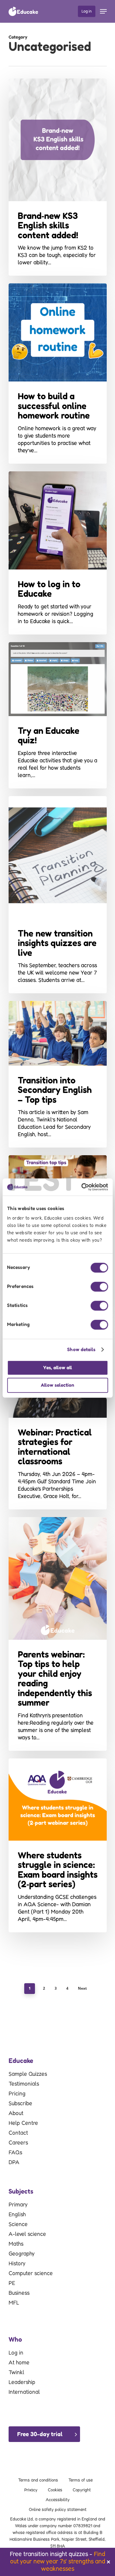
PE (12, 2283)
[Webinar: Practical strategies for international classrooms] (58, 1414)
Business (19, 2293)
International (24, 2392)
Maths (16, 2244)
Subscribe (20, 2104)
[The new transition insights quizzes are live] (58, 895)
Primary (18, 2205)
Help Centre (23, 2123)
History (17, 2264)
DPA (14, 2163)
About (16, 2114)
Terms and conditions (38, 2480)
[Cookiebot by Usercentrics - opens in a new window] (82, 1187)
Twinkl (16, 2373)
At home (19, 2363)
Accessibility (58, 2500)
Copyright (82, 2490)
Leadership (22, 2382)
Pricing (17, 2094)
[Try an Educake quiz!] (58, 715)
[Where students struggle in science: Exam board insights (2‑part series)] (58, 1845)
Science (18, 2225)
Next (82, 1988)
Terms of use (80, 2480)
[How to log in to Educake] (58, 553)
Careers (18, 2143)
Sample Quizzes (28, 2074)
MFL (14, 2303)
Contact (18, 2133)
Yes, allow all (58, 1368)
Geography (22, 2254)
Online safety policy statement (58, 2510)
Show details (81, 1349)
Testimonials (24, 2084)
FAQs (15, 2153)
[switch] (99, 1287)
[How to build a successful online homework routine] (58, 374)
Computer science (31, 2274)
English (17, 2215)
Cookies (55, 2490)
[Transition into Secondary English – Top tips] (58, 1074)
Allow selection (57, 1385)
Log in (16, 2353)
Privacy (31, 2490)
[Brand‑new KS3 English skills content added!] (58, 177)
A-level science (27, 2234)
